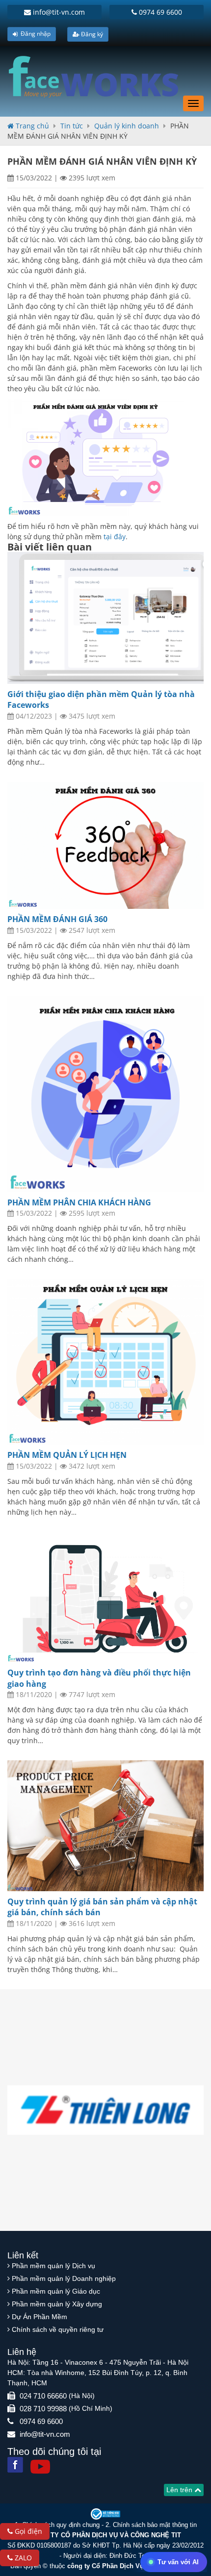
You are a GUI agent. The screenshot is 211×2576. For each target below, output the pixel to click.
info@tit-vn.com (58, 12)
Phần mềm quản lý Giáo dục (56, 2291)
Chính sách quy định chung (61, 2525)
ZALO (22, 2558)
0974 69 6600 (159, 12)
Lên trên (180, 2490)
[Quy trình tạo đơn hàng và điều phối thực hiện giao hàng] (105, 1597)
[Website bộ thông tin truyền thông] (105, 2513)
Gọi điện (27, 2531)
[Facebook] (15, 2465)
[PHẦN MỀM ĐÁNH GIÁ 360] (105, 846)
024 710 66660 (43, 2396)
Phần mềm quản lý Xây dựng (57, 2304)
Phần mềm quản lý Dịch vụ (53, 2266)
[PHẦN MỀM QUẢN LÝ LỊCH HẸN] (105, 1362)
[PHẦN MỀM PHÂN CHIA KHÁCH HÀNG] (105, 1094)
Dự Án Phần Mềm (40, 2317)
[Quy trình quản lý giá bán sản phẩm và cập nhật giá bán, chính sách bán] (105, 1826)
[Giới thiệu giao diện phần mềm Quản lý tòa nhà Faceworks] (105, 618)
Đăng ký (91, 34)
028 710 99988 (43, 2409)
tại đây (115, 537)
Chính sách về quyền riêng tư (58, 2329)
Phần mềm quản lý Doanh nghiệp (64, 2278)
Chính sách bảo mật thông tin (155, 2525)
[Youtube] (40, 2467)
